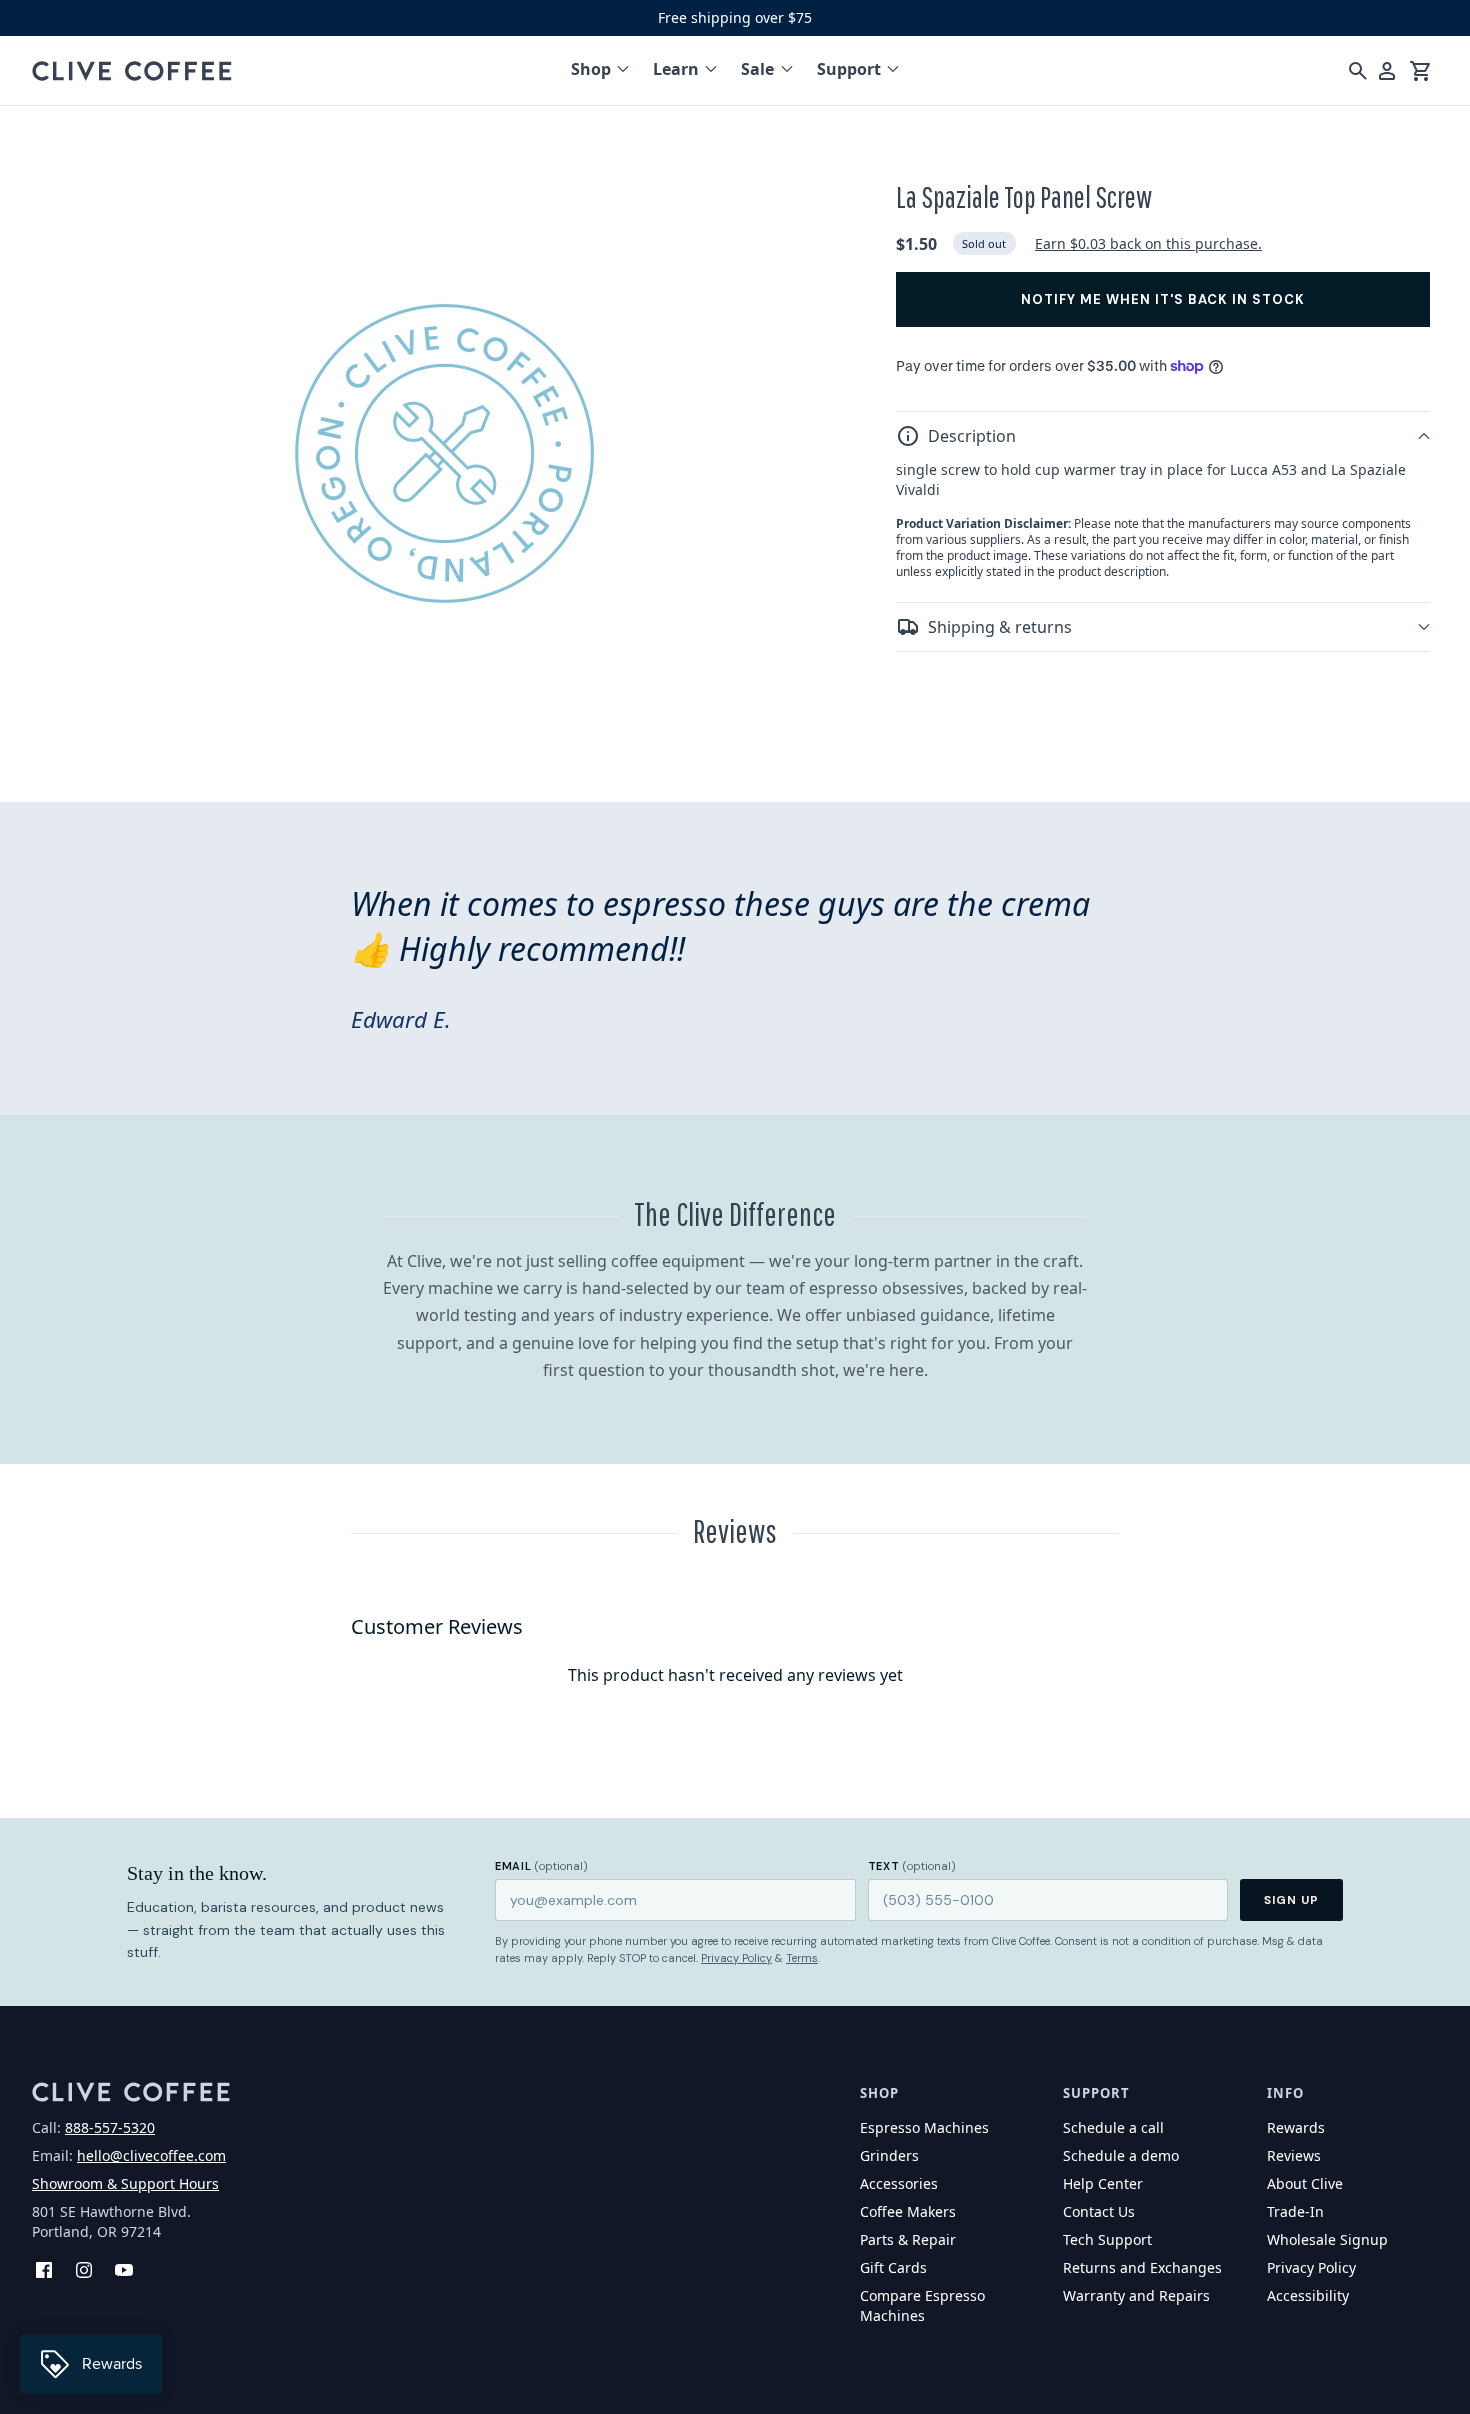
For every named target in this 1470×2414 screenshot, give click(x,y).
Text (912, 1866)
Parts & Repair (908, 2239)
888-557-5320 (110, 2127)
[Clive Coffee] (132, 71)
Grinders (889, 2155)
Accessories (899, 2183)
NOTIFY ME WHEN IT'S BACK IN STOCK (1163, 299)
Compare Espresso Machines (922, 2305)
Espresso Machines (924, 2127)
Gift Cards (893, 2267)
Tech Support (1107, 2239)
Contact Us (1099, 2211)
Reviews (1294, 2155)
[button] (1163, 436)
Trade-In (1295, 2211)
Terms (802, 1958)
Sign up (1291, 1900)
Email (541, 1866)
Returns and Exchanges (1142, 2267)
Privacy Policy (736, 1958)
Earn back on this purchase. (1148, 243)
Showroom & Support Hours (125, 2183)
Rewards (1296, 2127)
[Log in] (1387, 71)
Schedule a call (1113, 2127)
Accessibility (1308, 2295)
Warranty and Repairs (1136, 2295)
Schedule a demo (1121, 2155)
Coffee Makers (908, 2211)
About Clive (1305, 2183)
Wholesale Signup (1327, 2239)
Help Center (1103, 2183)
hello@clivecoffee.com (151, 2155)
